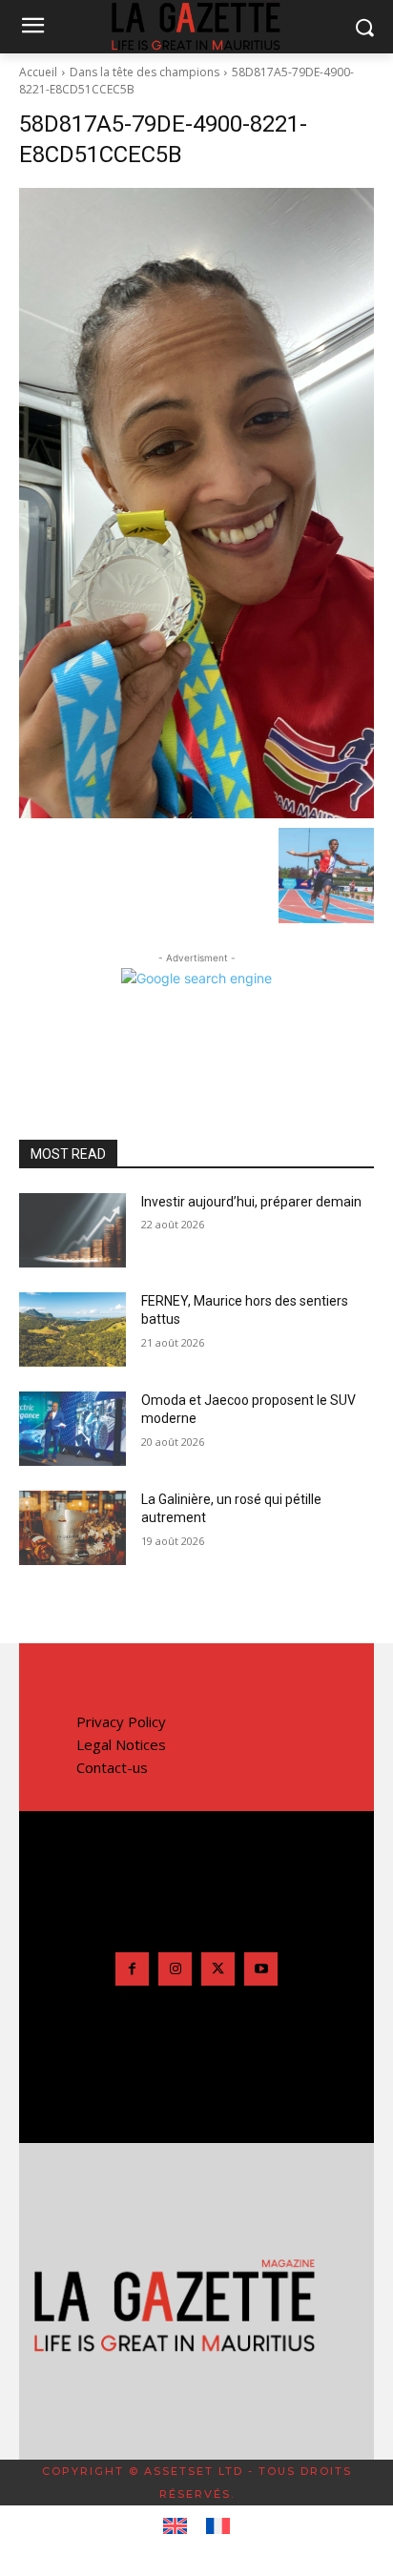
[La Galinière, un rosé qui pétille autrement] (72, 1528)
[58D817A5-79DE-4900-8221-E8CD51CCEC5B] (196, 503)
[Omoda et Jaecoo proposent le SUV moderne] (72, 1429)
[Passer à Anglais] (175, 2526)
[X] (218, 1969)
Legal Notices (121, 1744)
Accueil (38, 72)
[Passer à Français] (218, 2526)
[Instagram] (175, 1969)
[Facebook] (132, 1969)
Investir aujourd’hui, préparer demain (251, 1202)
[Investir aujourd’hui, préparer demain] (72, 1230)
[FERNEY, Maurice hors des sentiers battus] (72, 1329)
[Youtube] (261, 1969)
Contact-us (112, 1767)
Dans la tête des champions (145, 72)
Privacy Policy (121, 1721)
